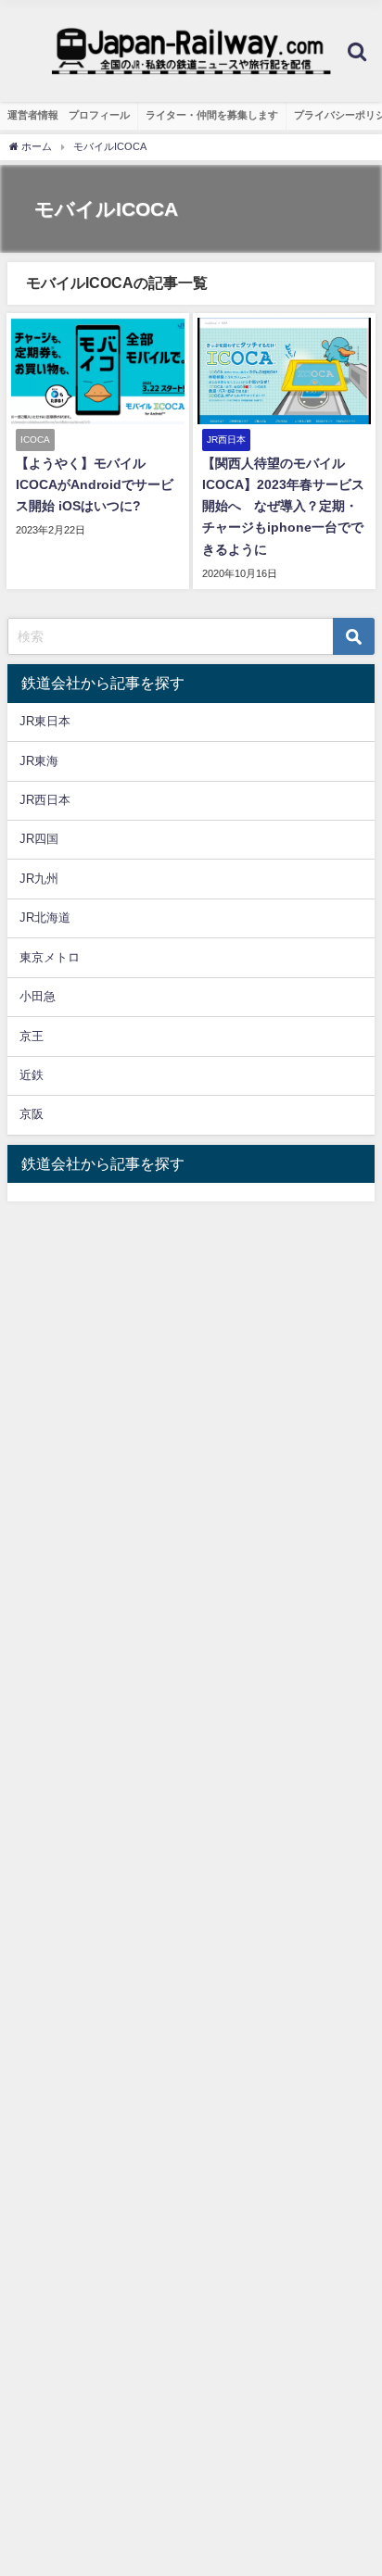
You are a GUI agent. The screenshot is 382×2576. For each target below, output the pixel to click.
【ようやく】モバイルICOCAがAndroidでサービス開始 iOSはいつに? (95, 484)
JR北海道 (45, 917)
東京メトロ (50, 957)
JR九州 (39, 879)
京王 (32, 1036)
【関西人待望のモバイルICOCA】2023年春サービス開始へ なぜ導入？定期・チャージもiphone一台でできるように (283, 506)
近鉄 (32, 1075)
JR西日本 (45, 800)
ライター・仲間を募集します (212, 115)
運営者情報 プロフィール (69, 115)
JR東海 (39, 761)
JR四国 (39, 839)
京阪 (32, 1114)
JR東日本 (45, 721)
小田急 (38, 996)
